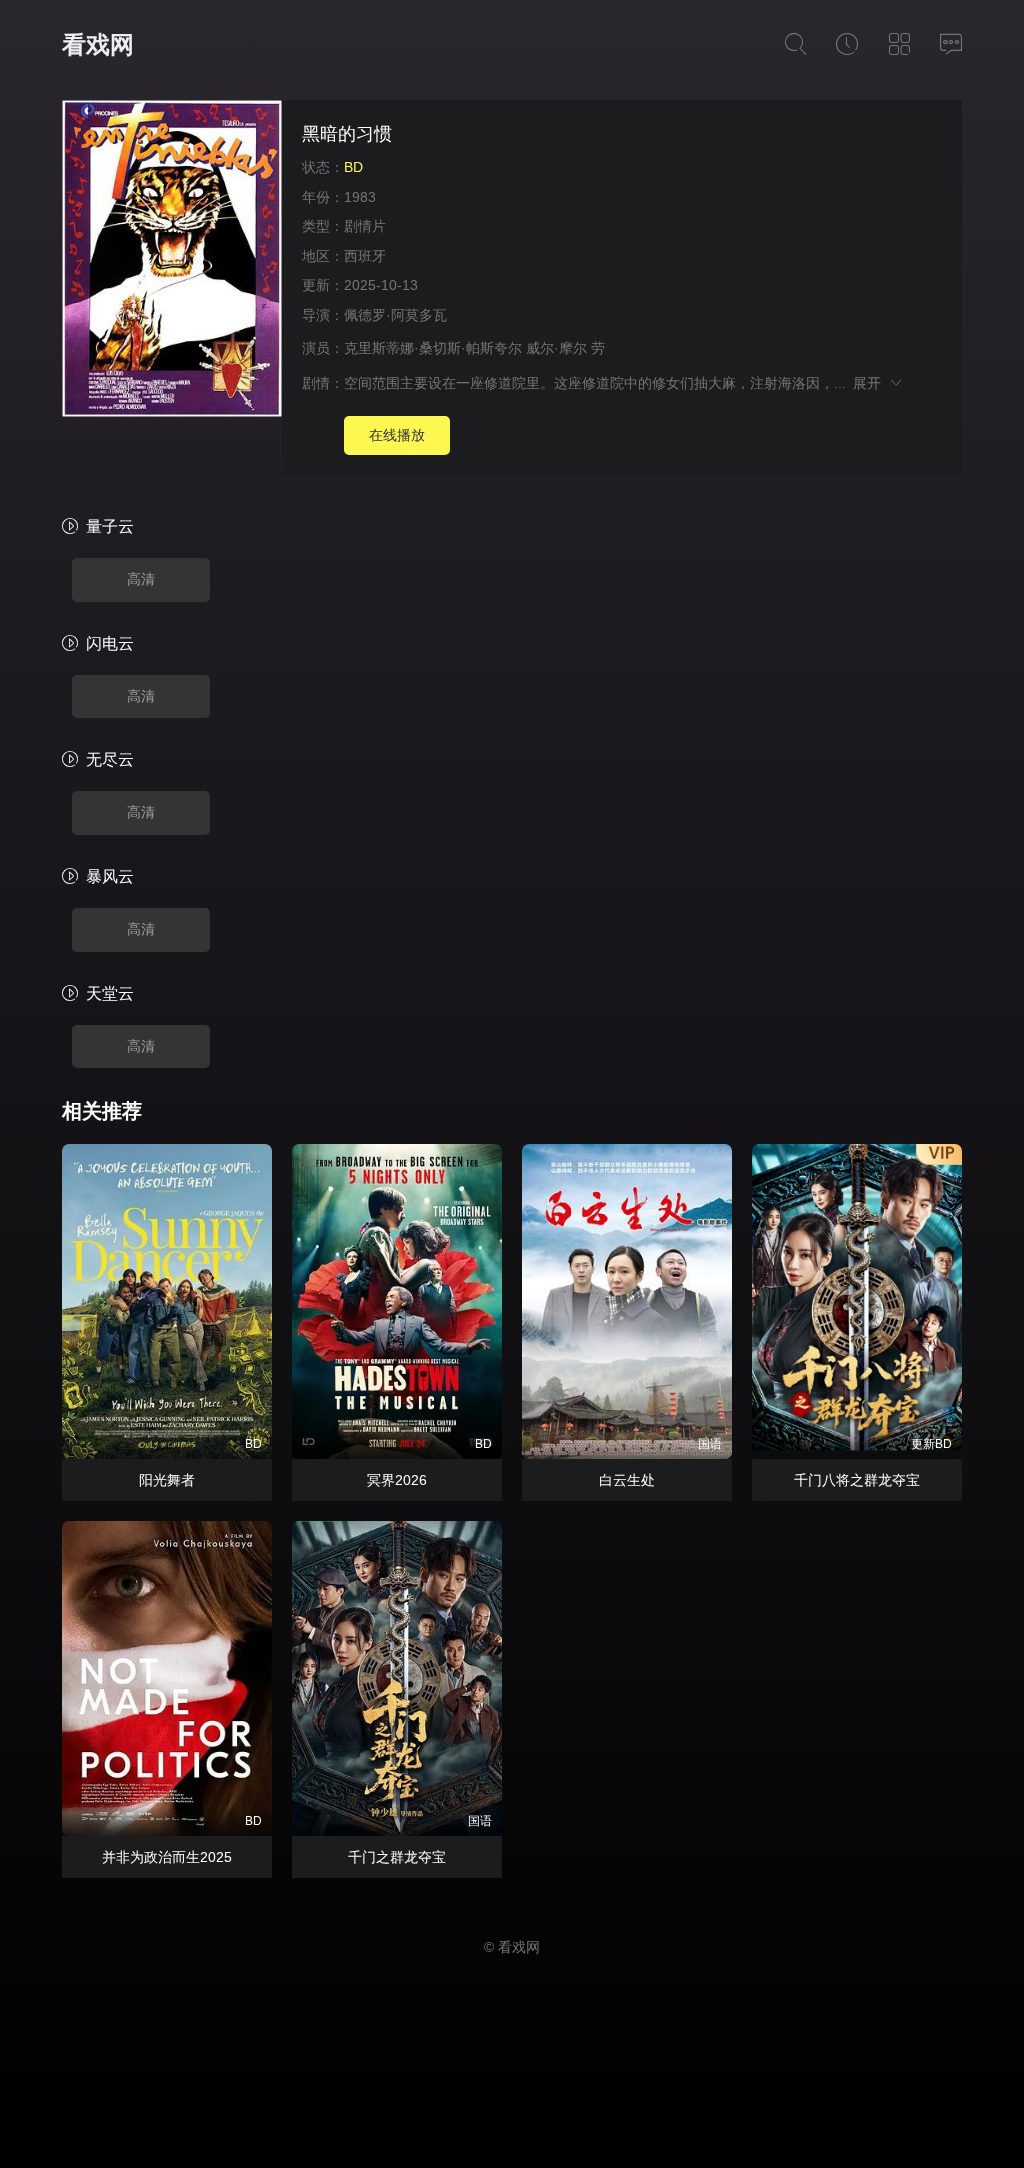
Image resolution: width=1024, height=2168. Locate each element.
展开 (870, 383)
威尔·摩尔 (556, 348)
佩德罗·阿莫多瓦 (395, 315)
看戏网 (98, 44)
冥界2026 (397, 1480)
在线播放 (397, 435)
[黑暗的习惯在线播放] (172, 261)
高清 (141, 579)
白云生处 (627, 1480)
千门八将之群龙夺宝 (857, 1480)
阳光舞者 (167, 1480)
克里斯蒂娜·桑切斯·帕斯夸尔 (433, 348)
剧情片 (365, 226)
